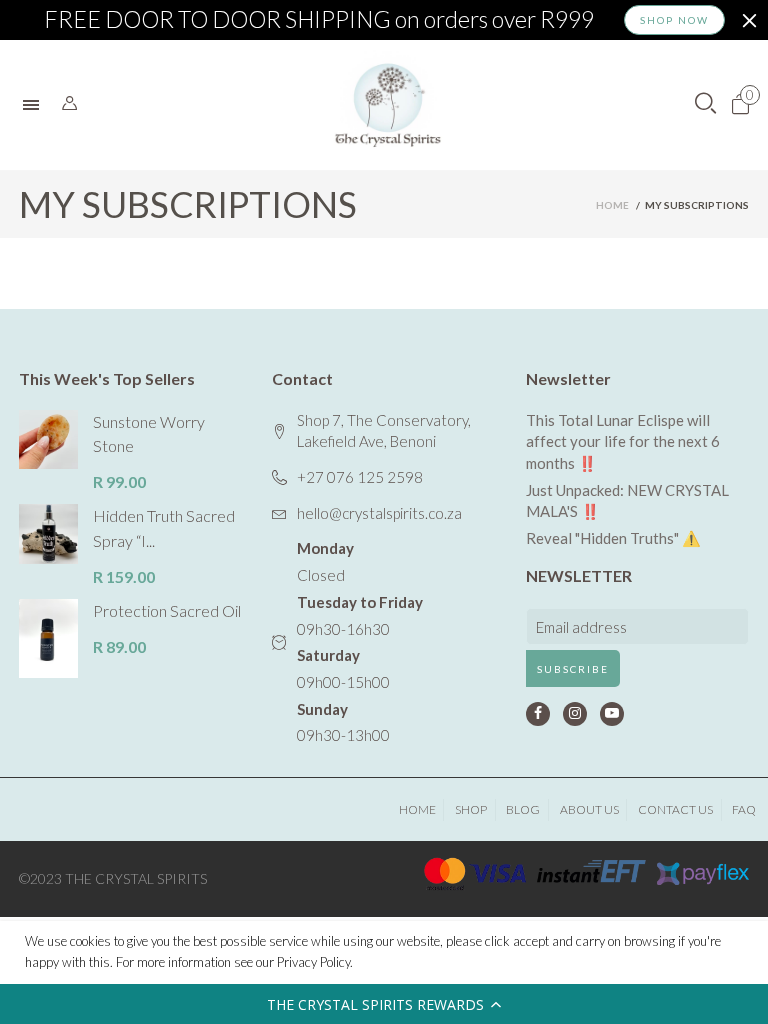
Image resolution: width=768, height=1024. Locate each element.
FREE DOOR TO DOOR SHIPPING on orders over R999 (319, 20)
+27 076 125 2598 (360, 477)
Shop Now (674, 20)
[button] (384, 1004)
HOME (417, 809)
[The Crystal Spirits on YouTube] (612, 714)
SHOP (471, 809)
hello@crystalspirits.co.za (379, 513)
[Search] (69, 104)
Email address (581, 627)
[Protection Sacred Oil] (48, 638)
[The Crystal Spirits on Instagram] (575, 714)
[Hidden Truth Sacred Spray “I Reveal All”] (48, 533)
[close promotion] (749, 20)
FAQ (744, 809)
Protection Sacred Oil (167, 610)
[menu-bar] (36, 105)
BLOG (523, 809)
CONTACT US (675, 809)
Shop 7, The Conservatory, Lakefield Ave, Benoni (384, 431)
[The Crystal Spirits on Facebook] (538, 714)
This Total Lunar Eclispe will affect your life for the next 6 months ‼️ (623, 441)
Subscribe (573, 669)
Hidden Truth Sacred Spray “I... (164, 528)
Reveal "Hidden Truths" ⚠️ (613, 538)
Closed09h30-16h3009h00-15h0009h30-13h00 (360, 641)
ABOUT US (589, 809)
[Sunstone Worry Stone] (48, 439)
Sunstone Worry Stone (149, 434)
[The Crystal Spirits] (388, 105)
